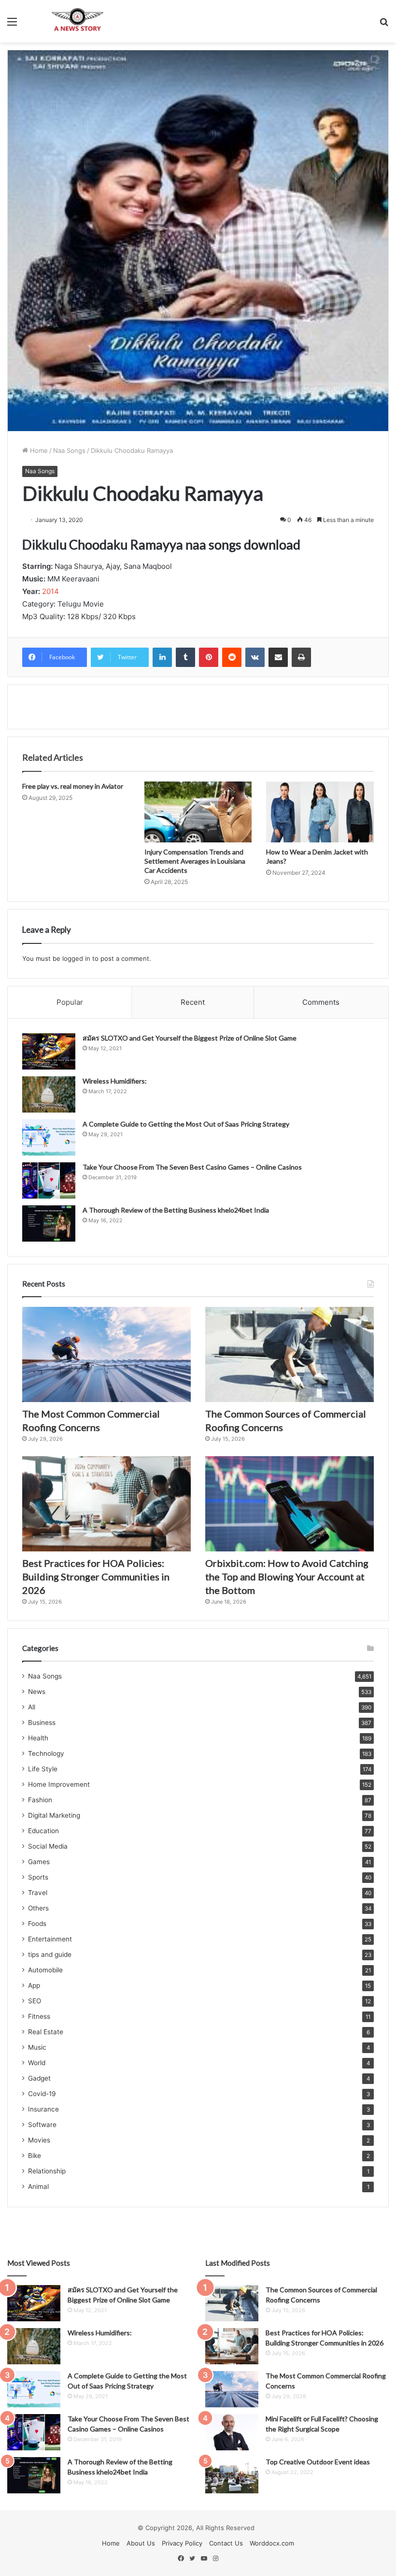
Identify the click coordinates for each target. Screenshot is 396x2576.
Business (42, 1722)
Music (37, 2047)
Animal (38, 2186)
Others (38, 1908)
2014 (50, 591)
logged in (76, 958)
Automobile (45, 1970)
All (32, 1707)
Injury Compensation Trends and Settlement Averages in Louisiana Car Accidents (195, 861)
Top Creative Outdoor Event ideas (318, 2462)
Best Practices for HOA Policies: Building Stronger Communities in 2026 (96, 1577)
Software (42, 2125)
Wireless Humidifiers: (115, 1081)
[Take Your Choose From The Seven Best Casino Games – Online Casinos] (49, 1180)
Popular (70, 1002)
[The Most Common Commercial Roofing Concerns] (106, 1354)
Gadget (39, 2078)
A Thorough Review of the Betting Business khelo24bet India (177, 1210)
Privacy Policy (182, 2543)
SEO (35, 2001)
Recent (193, 1002)
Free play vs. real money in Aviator (73, 786)
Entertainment (50, 1939)
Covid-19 (42, 2094)
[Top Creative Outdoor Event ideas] (232, 2475)
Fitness (39, 2016)
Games (39, 1862)
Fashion (40, 1800)
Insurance (43, 2109)
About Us (141, 2543)
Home (38, 450)
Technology (46, 1753)
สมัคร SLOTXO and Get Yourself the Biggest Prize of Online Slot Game (190, 1038)
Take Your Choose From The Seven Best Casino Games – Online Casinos (192, 1167)
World (37, 2063)
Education (43, 1831)
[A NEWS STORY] (77, 21)
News (37, 1692)
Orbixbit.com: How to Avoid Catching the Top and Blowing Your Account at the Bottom (287, 1577)
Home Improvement (59, 1784)
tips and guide (50, 1954)
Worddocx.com (272, 2543)
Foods (37, 1924)
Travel (38, 1893)
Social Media (48, 1846)
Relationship (47, 2171)
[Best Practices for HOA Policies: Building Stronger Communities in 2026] (106, 1504)
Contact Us (226, 2543)
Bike (35, 2156)
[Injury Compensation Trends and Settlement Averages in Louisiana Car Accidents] (198, 812)
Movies (39, 2140)
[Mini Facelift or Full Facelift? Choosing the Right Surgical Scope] (232, 2432)
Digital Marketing (54, 1815)
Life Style (43, 1769)
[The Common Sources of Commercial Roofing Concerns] (290, 1354)
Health (38, 1738)
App (34, 1985)
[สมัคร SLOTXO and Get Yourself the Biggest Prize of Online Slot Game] (49, 1051)
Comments (321, 1002)
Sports (38, 1877)
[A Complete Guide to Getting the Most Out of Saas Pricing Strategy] (49, 1137)
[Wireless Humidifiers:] (49, 1094)
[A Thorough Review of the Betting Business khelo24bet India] (49, 1223)
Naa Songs (69, 450)
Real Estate (46, 2032)
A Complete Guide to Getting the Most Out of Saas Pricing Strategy (186, 1124)
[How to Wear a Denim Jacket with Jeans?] (320, 812)
